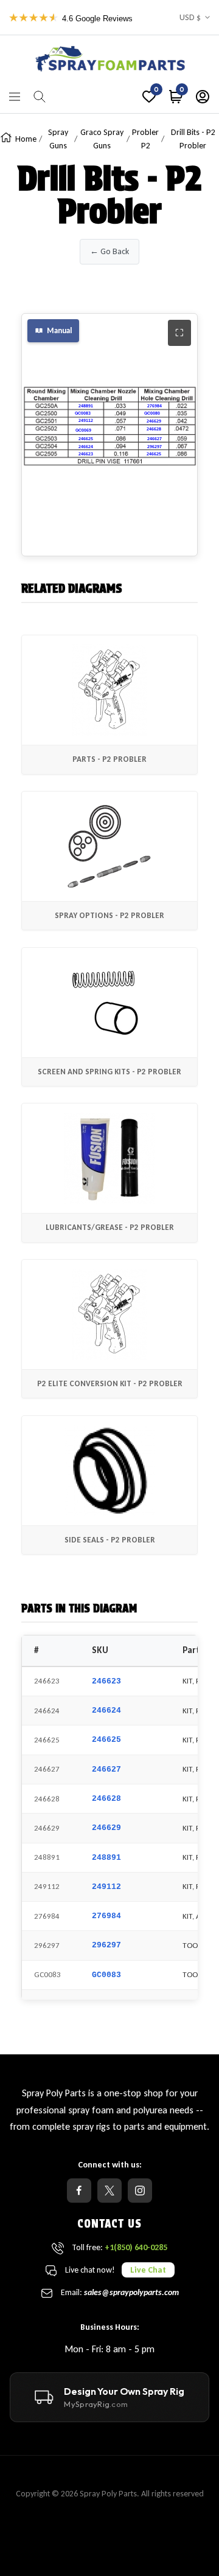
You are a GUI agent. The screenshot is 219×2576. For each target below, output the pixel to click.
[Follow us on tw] (109, 2191)
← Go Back (109, 251)
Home (26, 139)
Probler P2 (145, 139)
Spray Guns (58, 139)
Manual (59, 330)
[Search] (40, 97)
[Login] (203, 97)
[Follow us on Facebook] (79, 2191)
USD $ (190, 17)
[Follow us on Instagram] (140, 2191)
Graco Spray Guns (102, 139)
